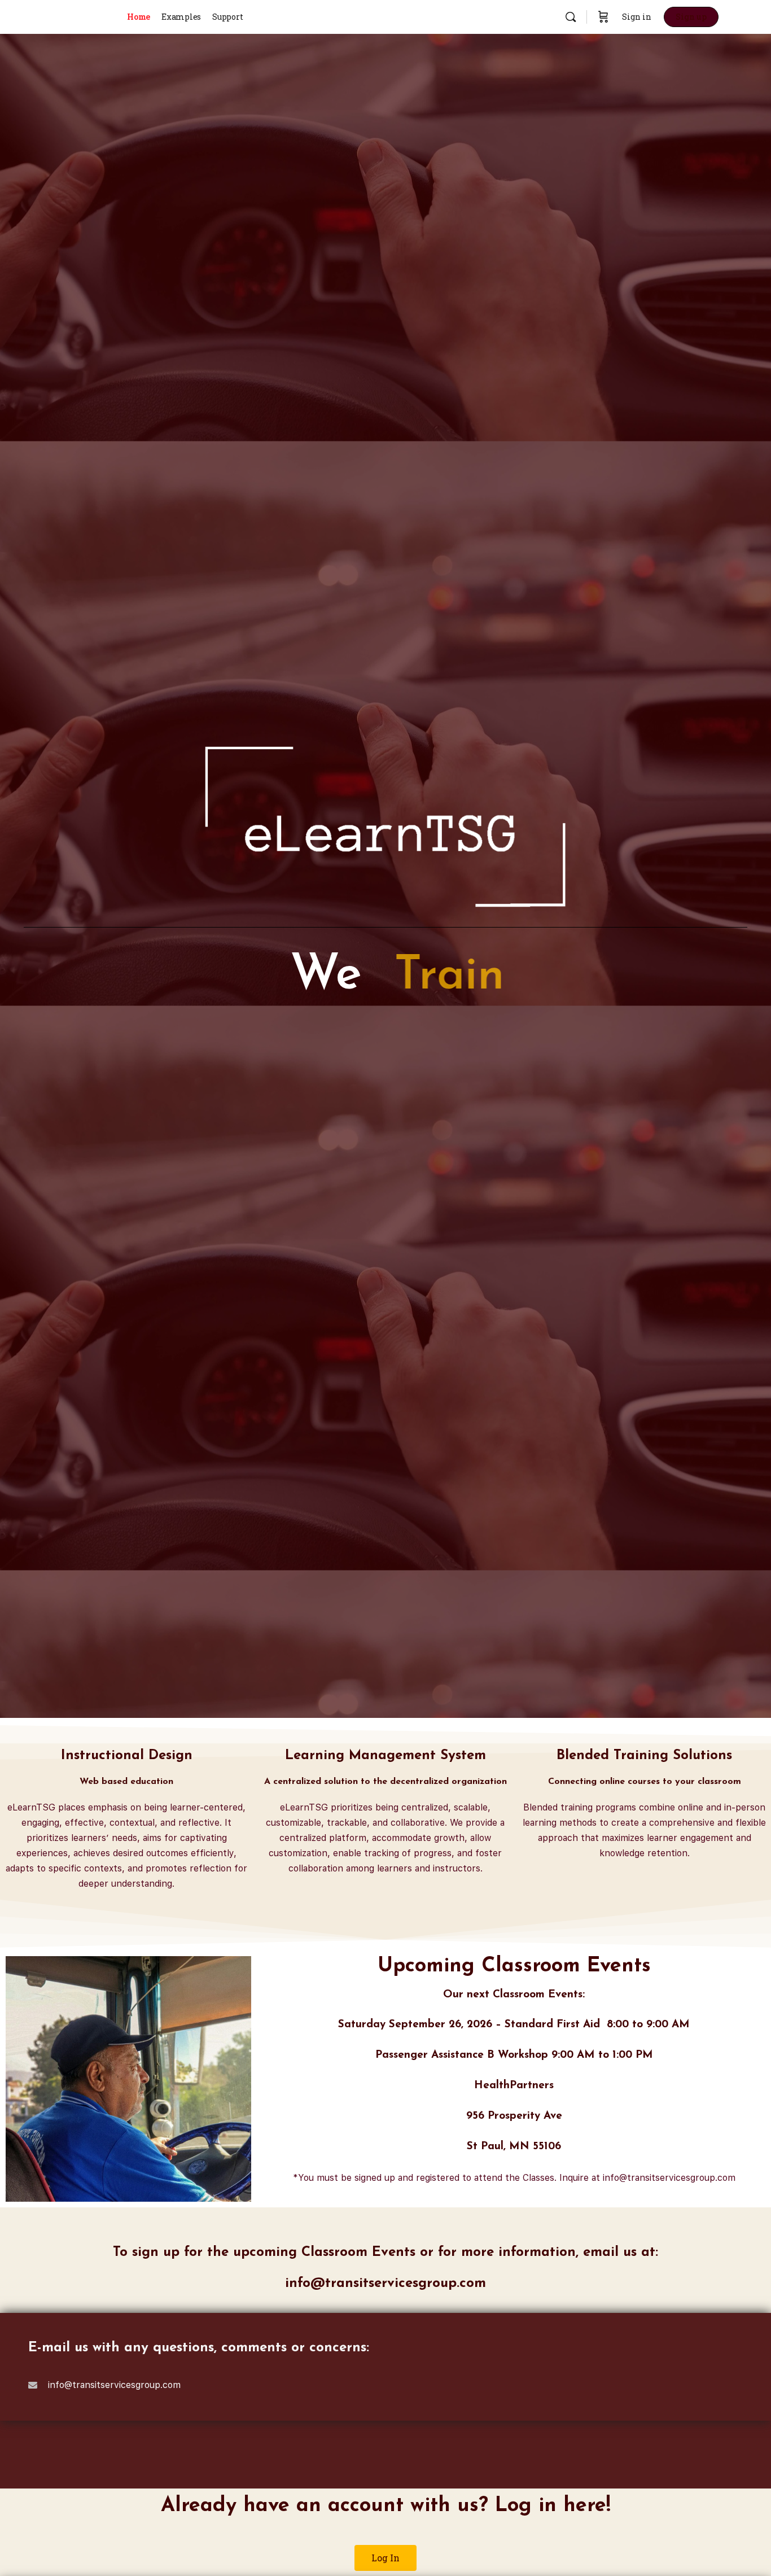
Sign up (691, 17)
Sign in (637, 17)
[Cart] (603, 17)
